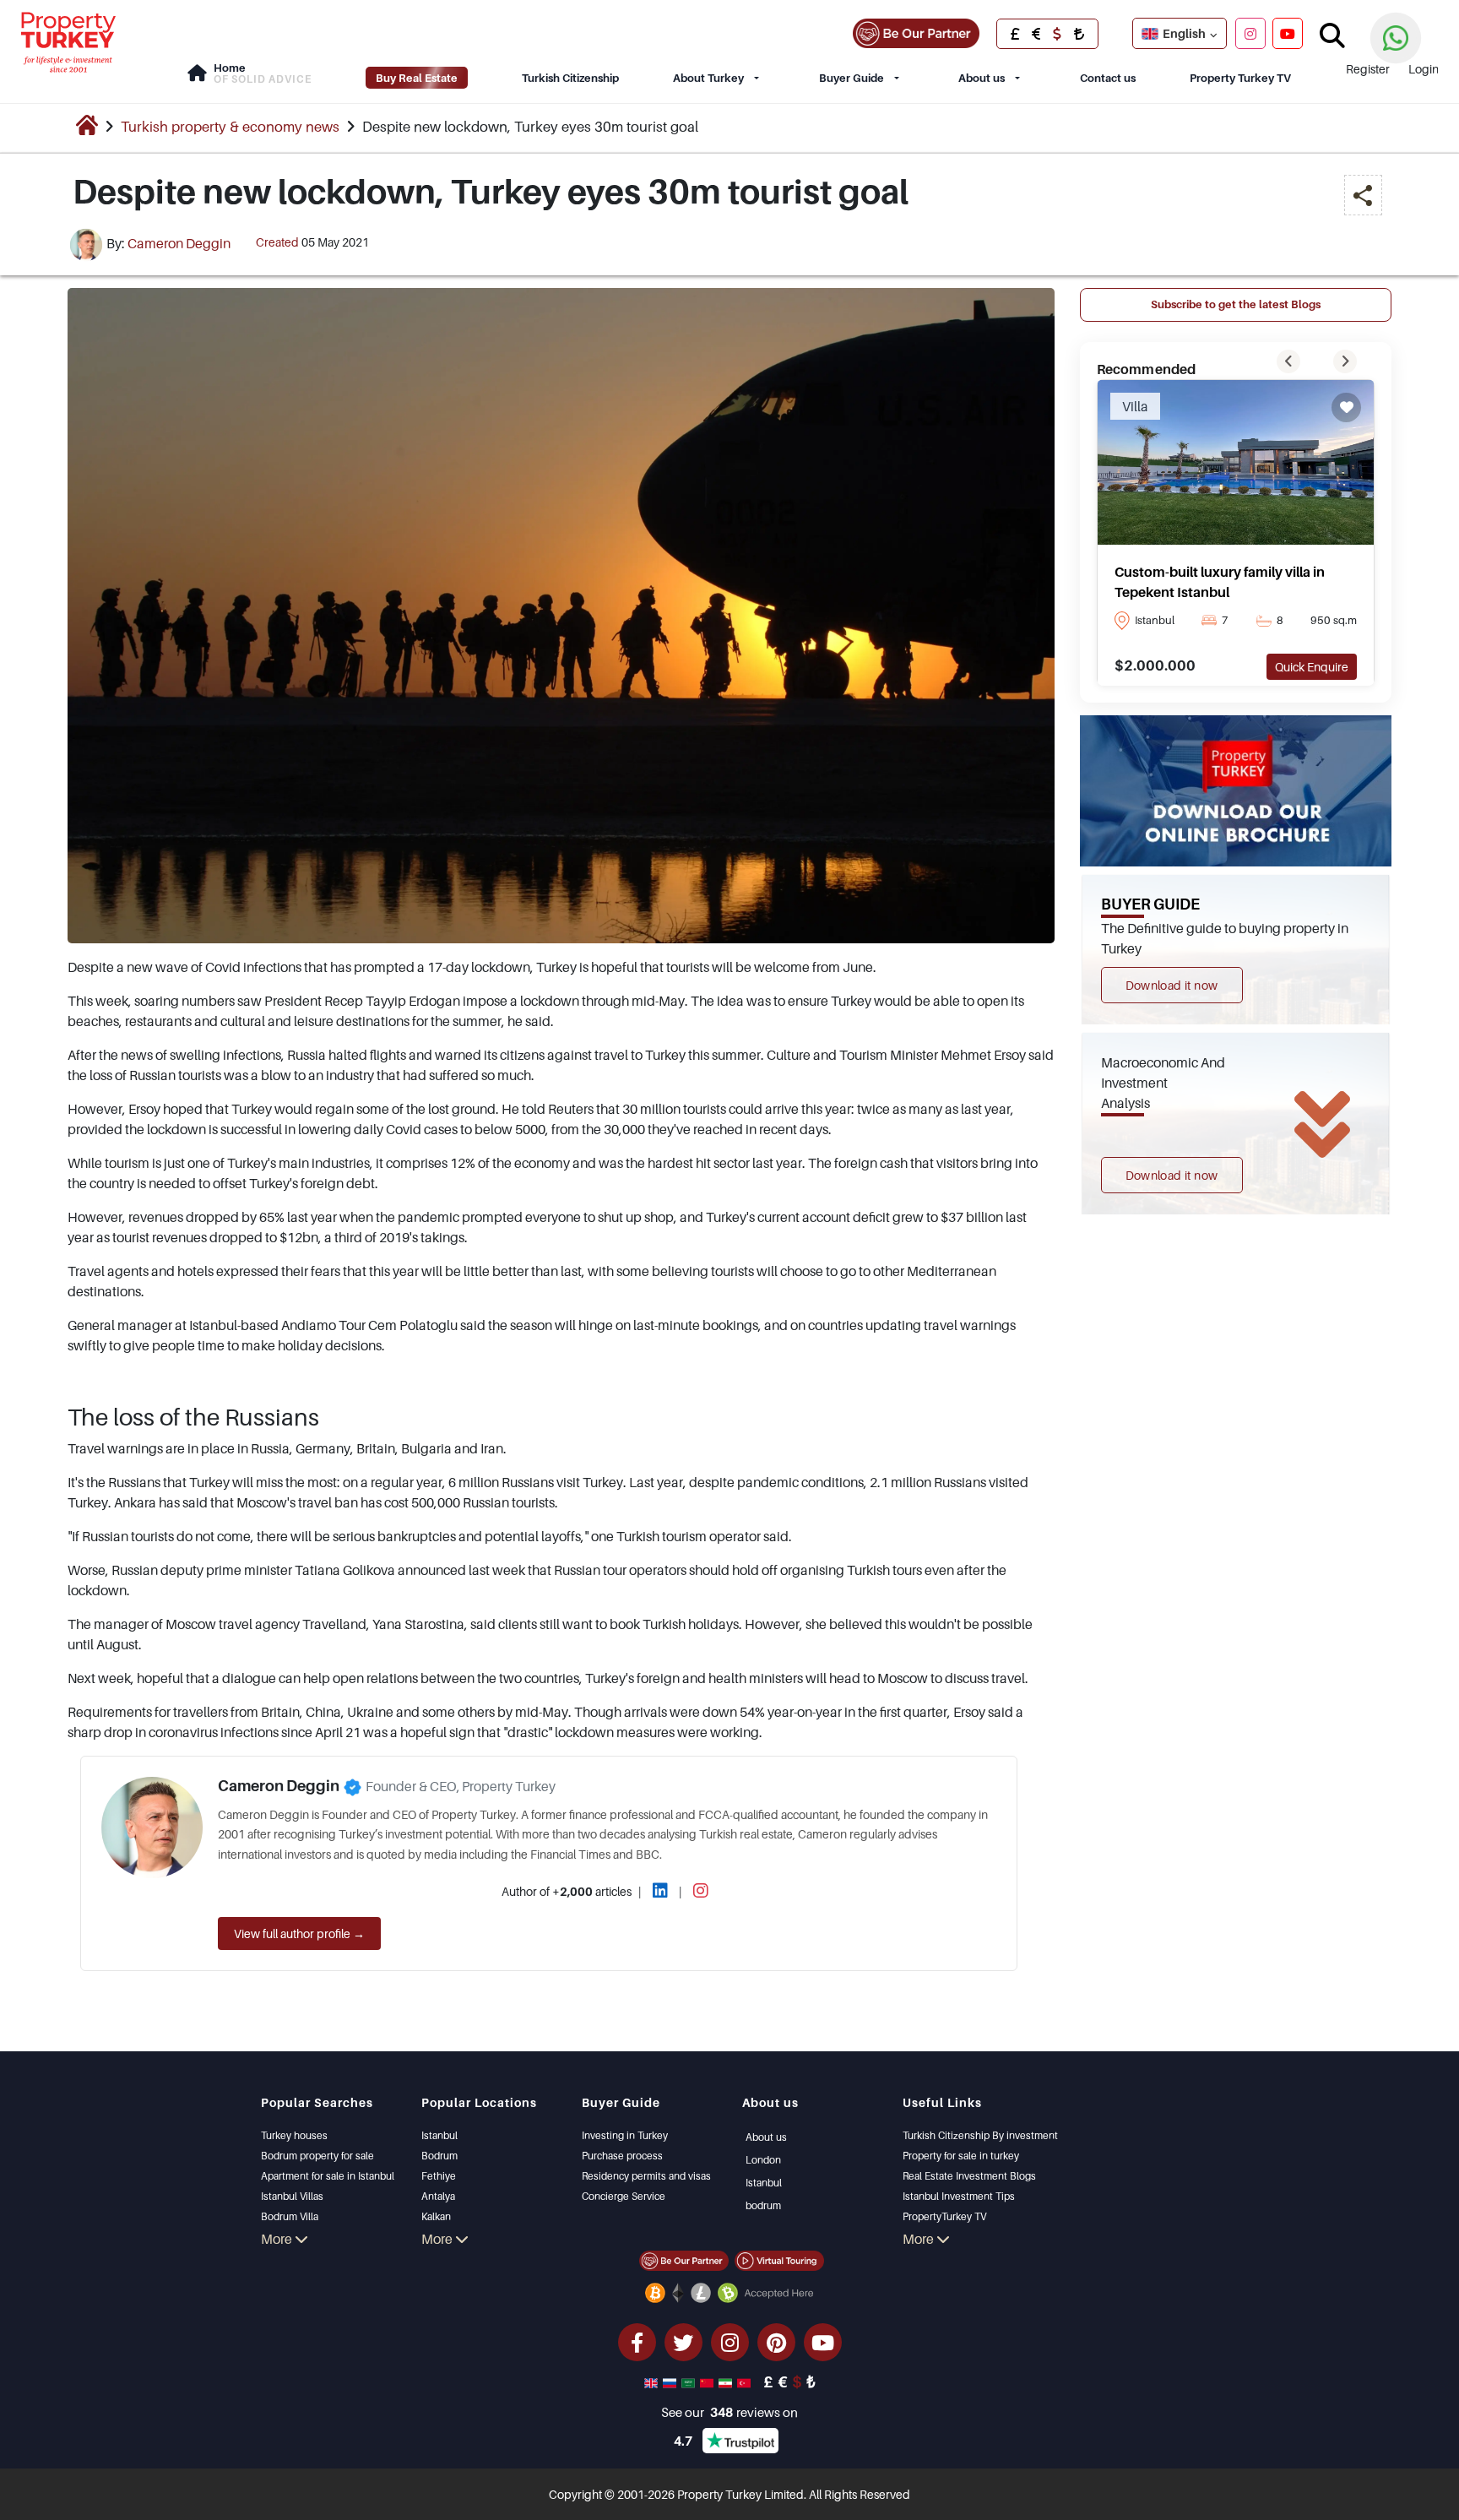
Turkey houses (294, 2135)
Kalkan (436, 2216)
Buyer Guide (852, 78)
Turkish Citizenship (570, 78)
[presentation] (1288, 361)
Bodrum (439, 2156)
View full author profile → (299, 1933)
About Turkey (708, 78)
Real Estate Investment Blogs (969, 2176)
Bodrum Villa (290, 2216)
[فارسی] (727, 2382)
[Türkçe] (746, 2382)
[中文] (708, 2382)
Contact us (1108, 78)
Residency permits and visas (646, 2176)
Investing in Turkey (625, 2135)
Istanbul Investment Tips (959, 2196)
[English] (653, 2382)
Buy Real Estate (417, 78)
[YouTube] (1288, 33)
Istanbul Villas (292, 2196)
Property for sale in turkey (961, 2156)
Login (1424, 69)
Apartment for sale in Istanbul (328, 2176)
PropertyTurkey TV (944, 2216)
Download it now (1172, 985)
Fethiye (439, 2176)
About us (982, 78)
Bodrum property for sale (317, 2156)
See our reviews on (729, 2412)
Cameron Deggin (179, 243)
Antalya (438, 2196)
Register (1368, 69)
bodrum (763, 2205)
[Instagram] (1250, 33)
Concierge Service (624, 2196)
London (763, 2160)
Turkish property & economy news (230, 127)
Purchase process (622, 2156)
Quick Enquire (1312, 667)
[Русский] (671, 2382)
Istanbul (439, 2135)
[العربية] (690, 2382)
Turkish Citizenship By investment (980, 2135)
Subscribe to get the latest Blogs (1236, 304)
